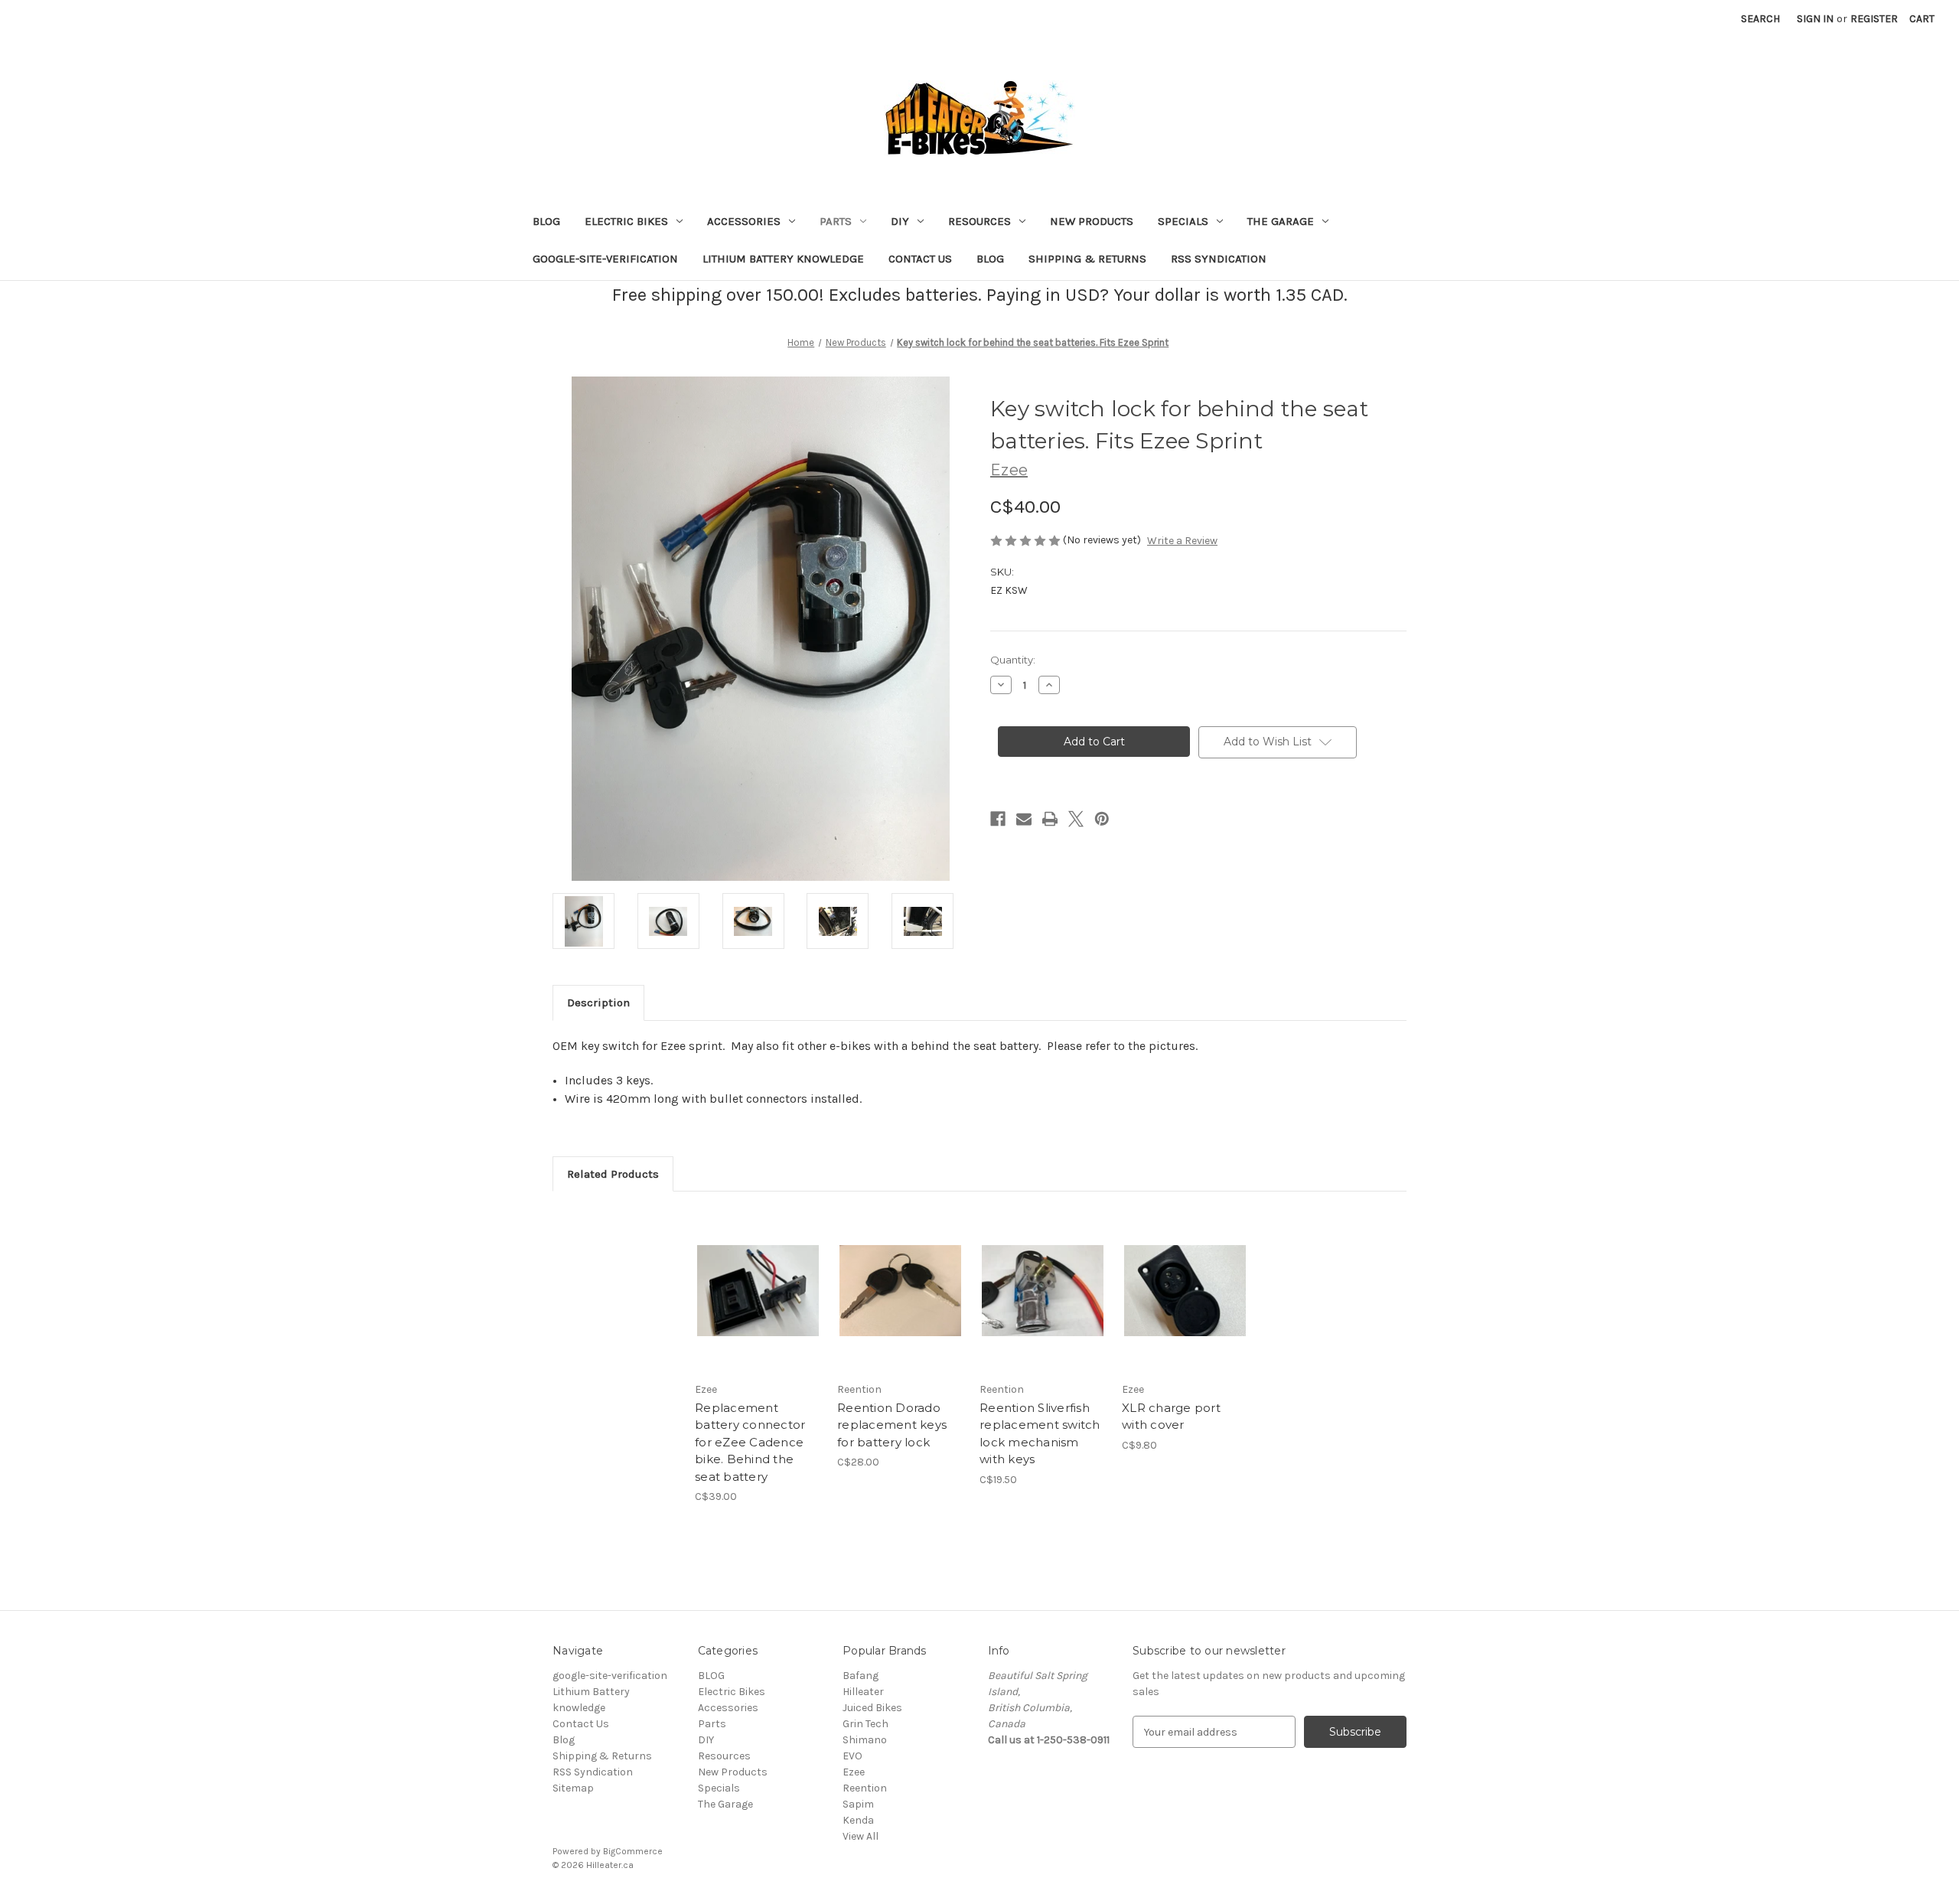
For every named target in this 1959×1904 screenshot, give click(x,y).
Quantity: (1013, 660)
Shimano (865, 1740)
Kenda (858, 1820)
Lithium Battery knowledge (783, 259)
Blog (990, 259)
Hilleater (863, 1692)
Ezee (854, 1772)
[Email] (1024, 819)
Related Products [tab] (613, 1174)
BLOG (546, 221)
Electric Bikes (626, 221)
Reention (865, 1788)
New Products (1092, 221)
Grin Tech (865, 1724)
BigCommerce (633, 1851)
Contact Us (920, 259)
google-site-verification (605, 259)
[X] (1076, 819)
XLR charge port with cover (1171, 1417)
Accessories (744, 221)
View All (861, 1836)
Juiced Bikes (872, 1708)
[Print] (1050, 819)
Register (1874, 19)
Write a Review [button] (1182, 541)
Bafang (861, 1676)
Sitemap (573, 1788)
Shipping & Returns (1087, 259)
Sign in (1815, 19)
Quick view (757, 1277)
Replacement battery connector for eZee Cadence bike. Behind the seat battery (750, 1442)
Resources (979, 221)
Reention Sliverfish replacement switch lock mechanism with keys (1040, 1434)
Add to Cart (758, 1304)
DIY (900, 221)
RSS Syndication (1219, 259)
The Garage (1281, 221)
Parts (836, 221)
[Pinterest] (1102, 819)
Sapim (858, 1804)
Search (1760, 19)
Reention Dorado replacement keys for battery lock (892, 1425)
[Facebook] (998, 819)
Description (598, 1003)
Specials (1183, 221)
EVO (852, 1756)
